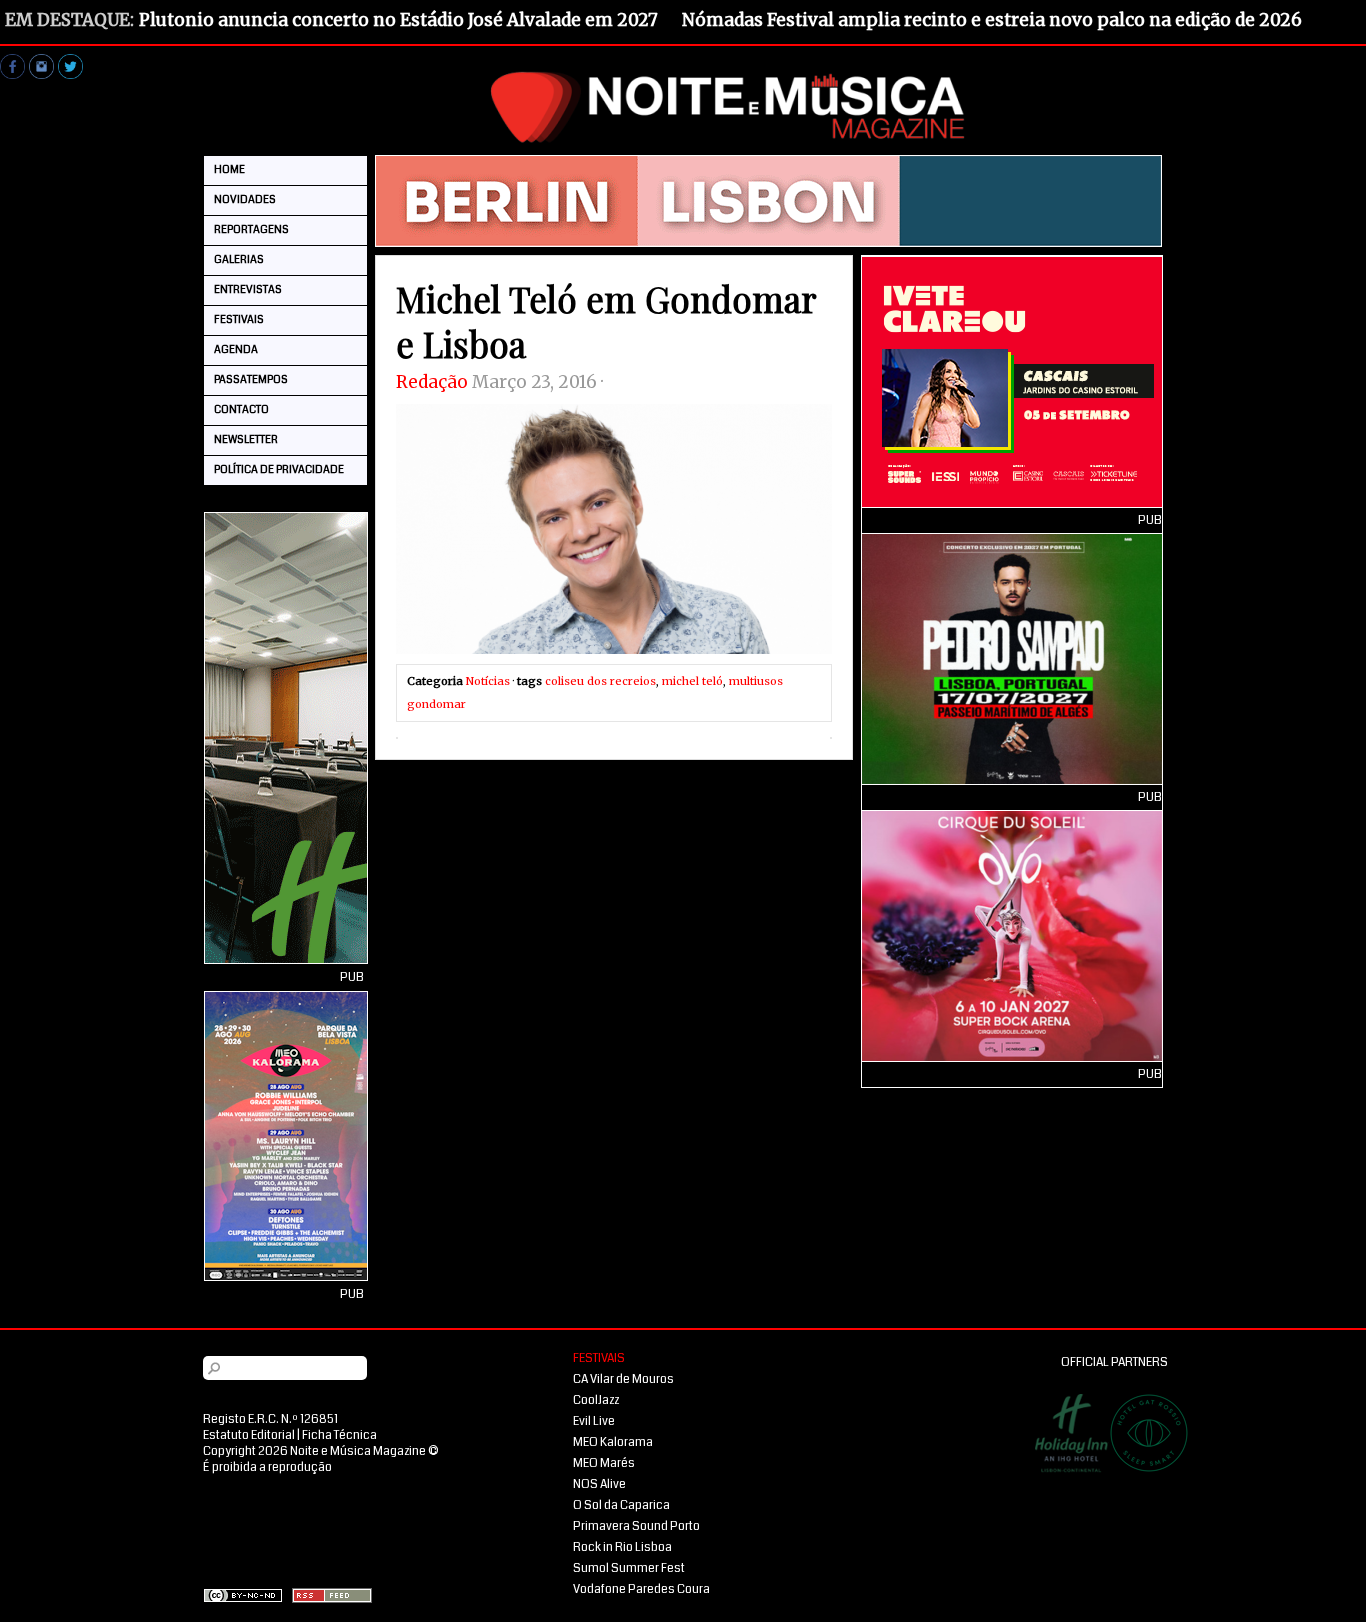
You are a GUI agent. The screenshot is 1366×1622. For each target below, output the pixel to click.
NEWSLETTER (246, 439)
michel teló (692, 681)
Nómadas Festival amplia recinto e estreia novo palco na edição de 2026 (992, 20)
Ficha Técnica (339, 1435)
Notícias (488, 681)
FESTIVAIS (239, 319)
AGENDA (236, 349)
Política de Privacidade (279, 469)
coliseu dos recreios (600, 681)
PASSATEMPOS (251, 379)
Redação (432, 382)
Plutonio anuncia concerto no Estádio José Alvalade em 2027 (398, 20)
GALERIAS (239, 259)
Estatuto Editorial (249, 1435)
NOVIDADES (245, 199)
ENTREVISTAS (248, 289)
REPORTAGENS (251, 229)
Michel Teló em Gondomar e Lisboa (606, 321)
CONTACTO (241, 409)
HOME (229, 169)
